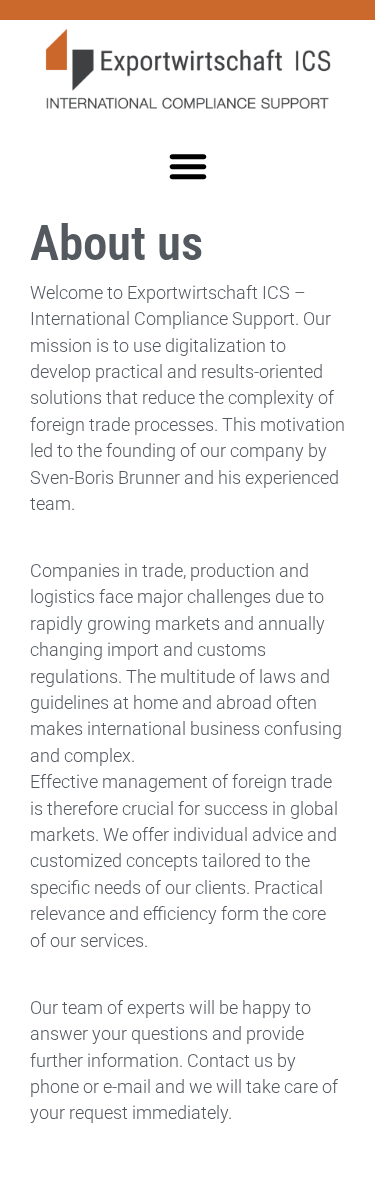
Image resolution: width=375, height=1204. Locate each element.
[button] (188, 166)
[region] (187, 1033)
